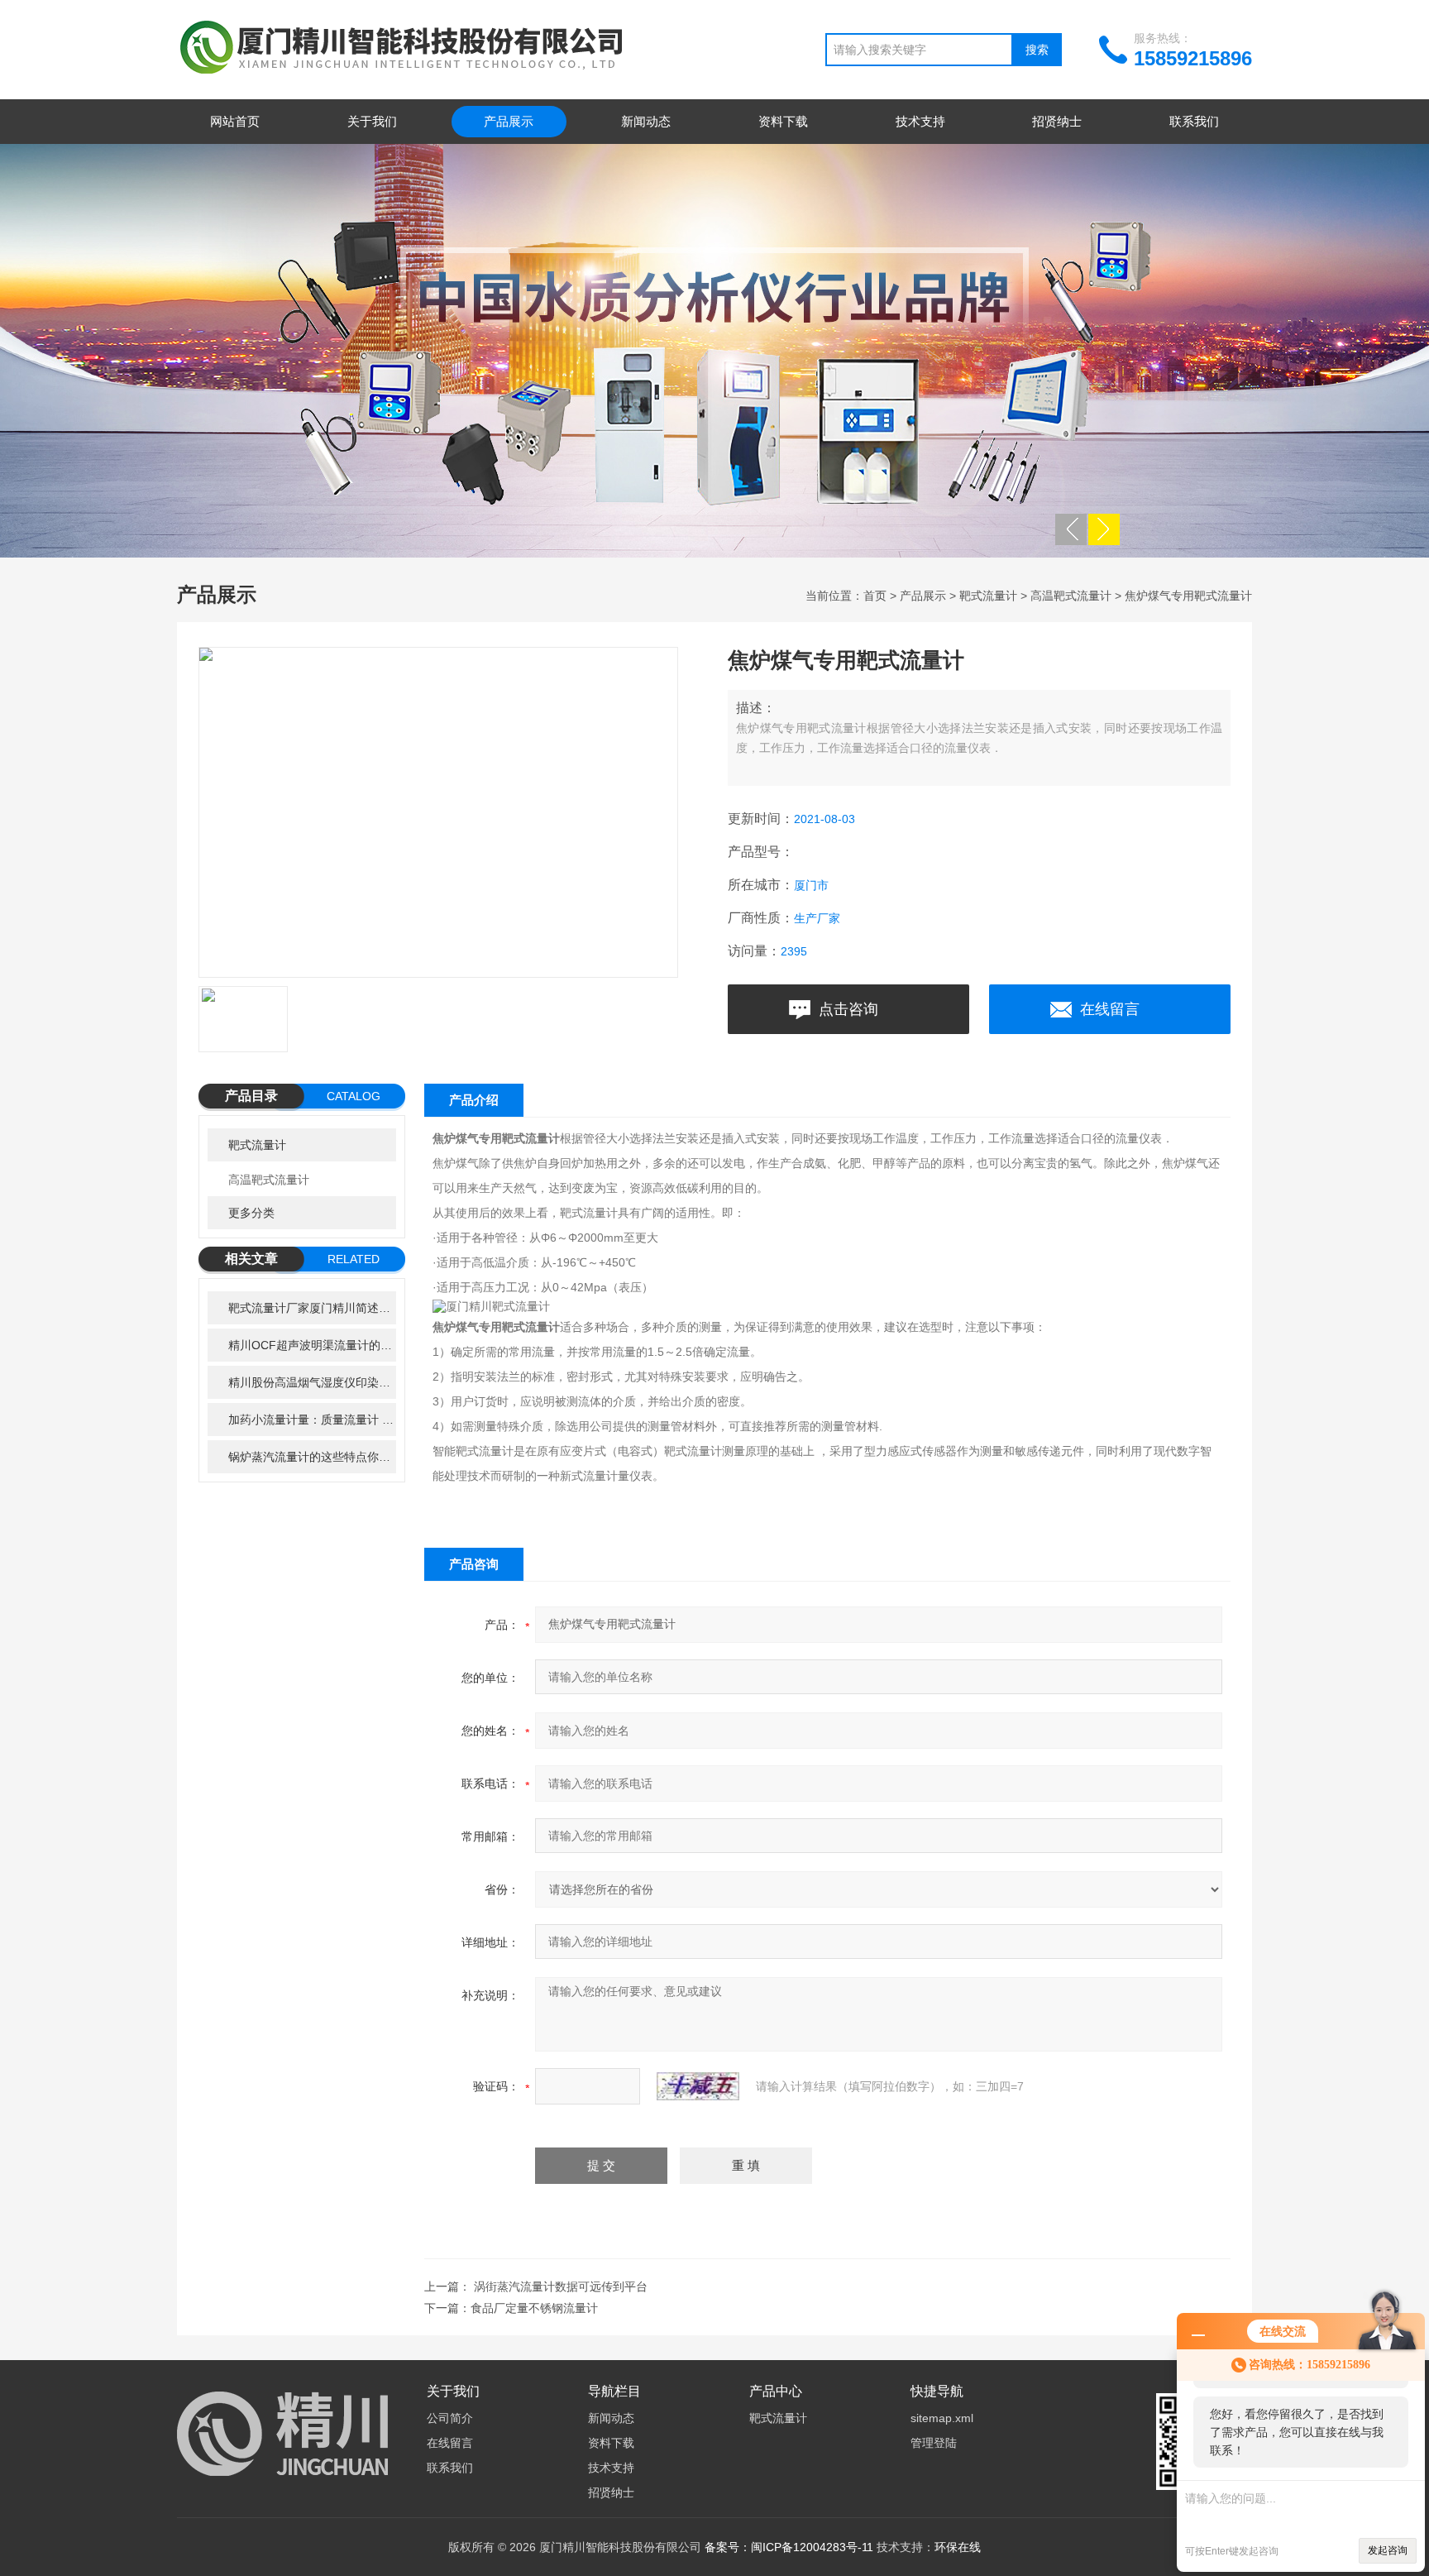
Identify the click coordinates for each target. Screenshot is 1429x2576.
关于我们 (372, 121)
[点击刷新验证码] (698, 2086)
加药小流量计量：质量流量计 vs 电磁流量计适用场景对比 (312, 1420)
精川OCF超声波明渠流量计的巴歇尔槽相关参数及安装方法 (312, 1345)
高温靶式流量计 (1071, 596)
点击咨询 (848, 1009)
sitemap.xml (942, 2418)
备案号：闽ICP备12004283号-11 (789, 2547)
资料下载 (783, 121)
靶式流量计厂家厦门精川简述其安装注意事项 (312, 1308)
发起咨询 (1388, 2550)
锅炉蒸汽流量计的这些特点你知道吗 (312, 1457)
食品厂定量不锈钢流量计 (534, 2308)
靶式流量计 (988, 596)
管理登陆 (934, 2443)
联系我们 (1194, 121)
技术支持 (920, 121)
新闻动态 (646, 121)
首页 (875, 596)
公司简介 (450, 2418)
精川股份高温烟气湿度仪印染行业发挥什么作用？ (312, 1382)
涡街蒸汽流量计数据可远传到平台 (561, 2286)
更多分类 (251, 1213)
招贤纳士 (1057, 121)
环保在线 (958, 2547)
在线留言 (1110, 1009)
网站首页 (235, 121)
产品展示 (509, 121)
